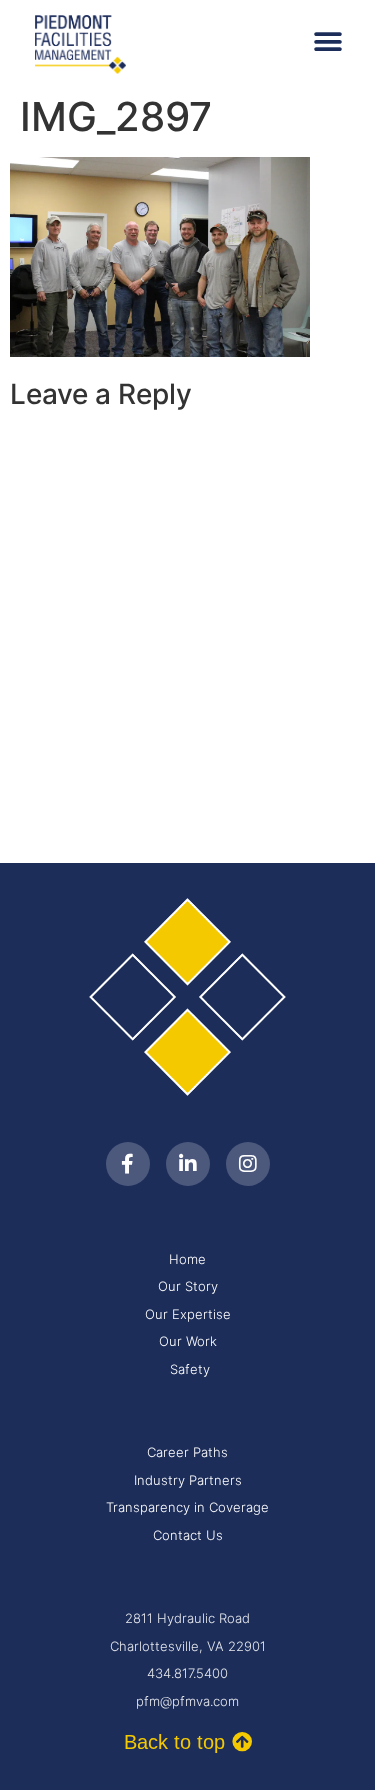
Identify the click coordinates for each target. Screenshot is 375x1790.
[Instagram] (248, 1164)
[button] (327, 42)
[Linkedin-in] (188, 1164)
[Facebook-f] (128, 1164)
